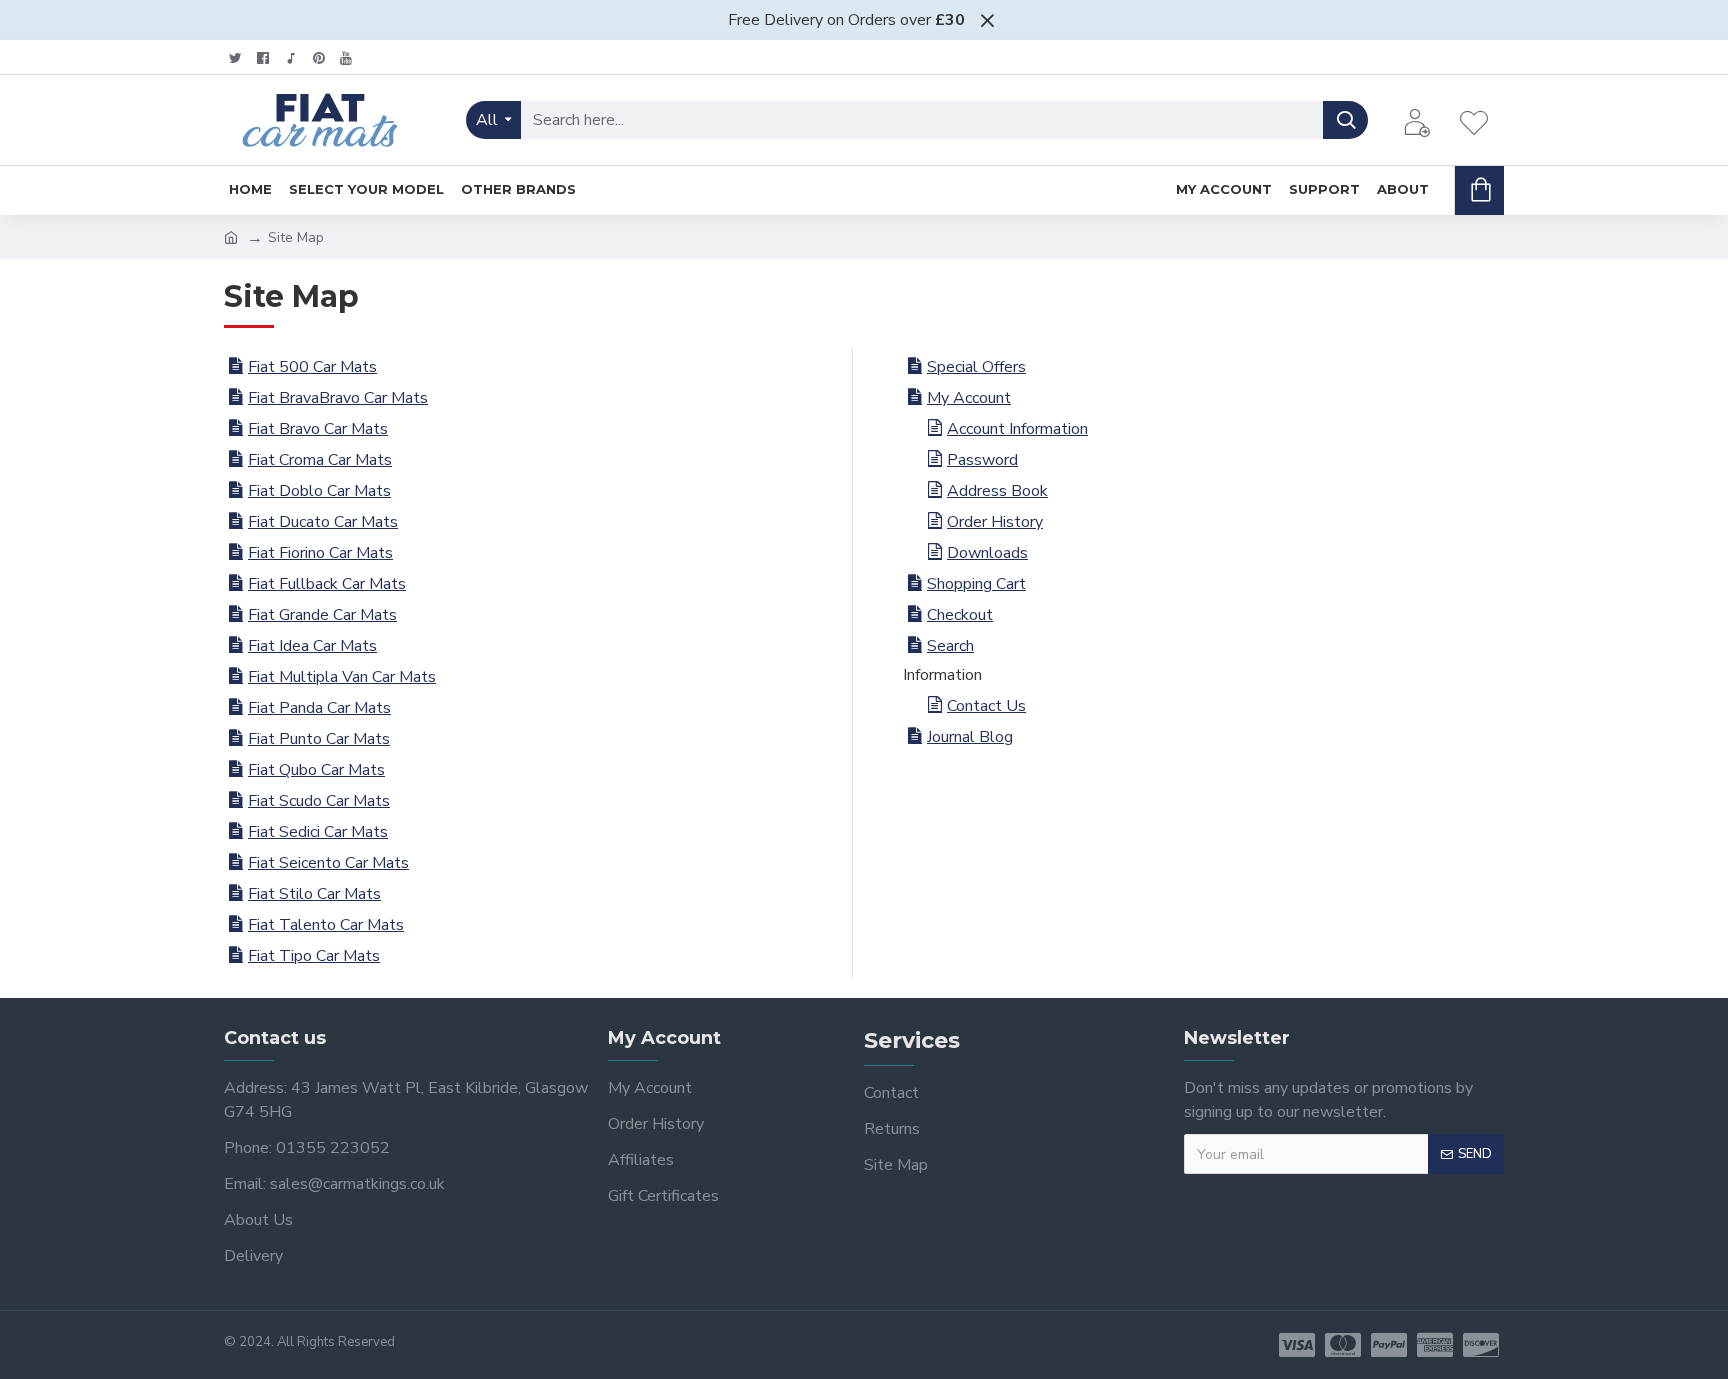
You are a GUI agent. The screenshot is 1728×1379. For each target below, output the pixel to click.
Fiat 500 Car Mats (312, 367)
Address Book (997, 491)
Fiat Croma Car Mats (320, 460)
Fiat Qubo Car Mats (316, 770)
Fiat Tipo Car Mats (314, 956)
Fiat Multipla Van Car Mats (342, 677)
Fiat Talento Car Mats (326, 925)
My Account (969, 398)
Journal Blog (970, 737)
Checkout (960, 615)
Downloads (987, 553)
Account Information (1017, 429)
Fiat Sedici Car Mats (318, 832)
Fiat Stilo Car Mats (314, 894)
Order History (995, 522)
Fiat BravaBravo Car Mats (338, 398)
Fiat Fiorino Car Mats (320, 553)
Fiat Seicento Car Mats (328, 863)
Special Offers (976, 367)
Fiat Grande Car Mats (322, 615)
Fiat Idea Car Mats (312, 646)
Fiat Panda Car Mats (319, 708)
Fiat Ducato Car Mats (323, 522)
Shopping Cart (976, 584)
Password (982, 460)
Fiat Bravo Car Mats (318, 429)
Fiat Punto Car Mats (319, 739)
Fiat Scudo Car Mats (319, 801)
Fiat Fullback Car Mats (327, 584)
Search (950, 646)
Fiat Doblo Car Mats (319, 491)
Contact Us (986, 706)
